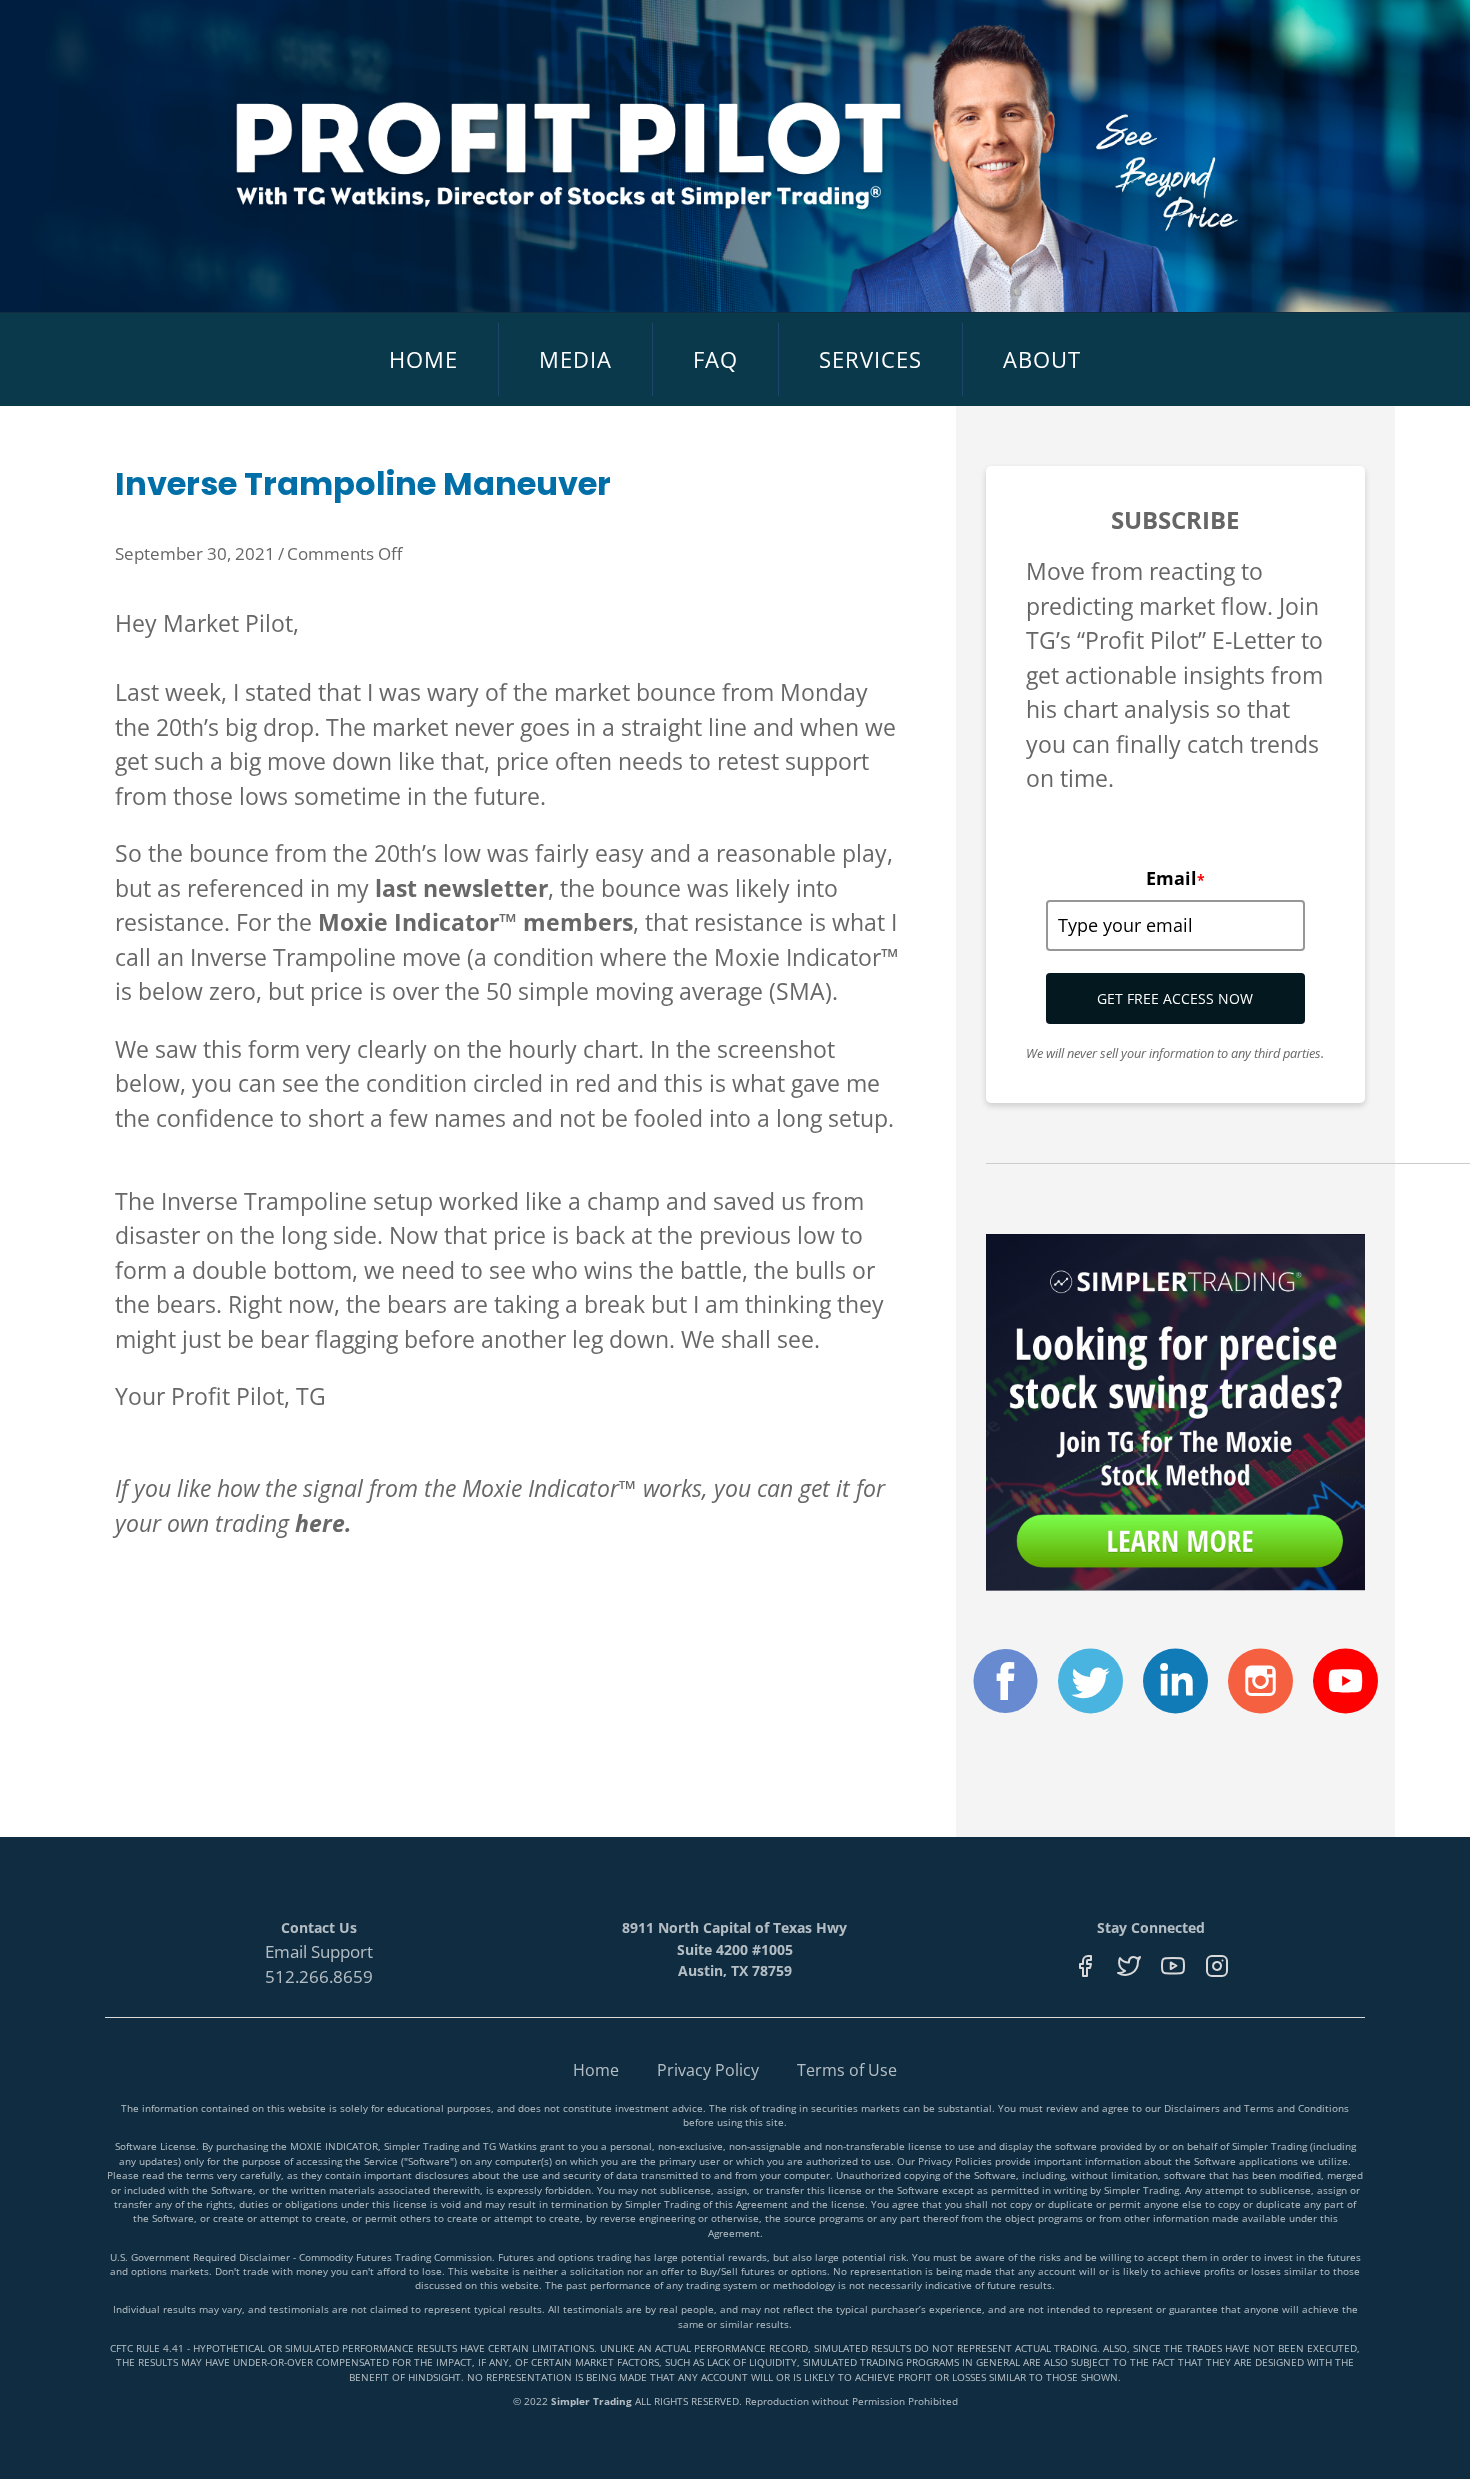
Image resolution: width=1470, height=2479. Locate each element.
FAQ (715, 359)
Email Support (319, 1951)
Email (1175, 878)
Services (870, 359)
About (1042, 359)
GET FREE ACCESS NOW (1175, 998)
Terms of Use (847, 2070)
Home (423, 359)
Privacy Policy (708, 2070)
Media (575, 359)
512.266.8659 (319, 1976)
